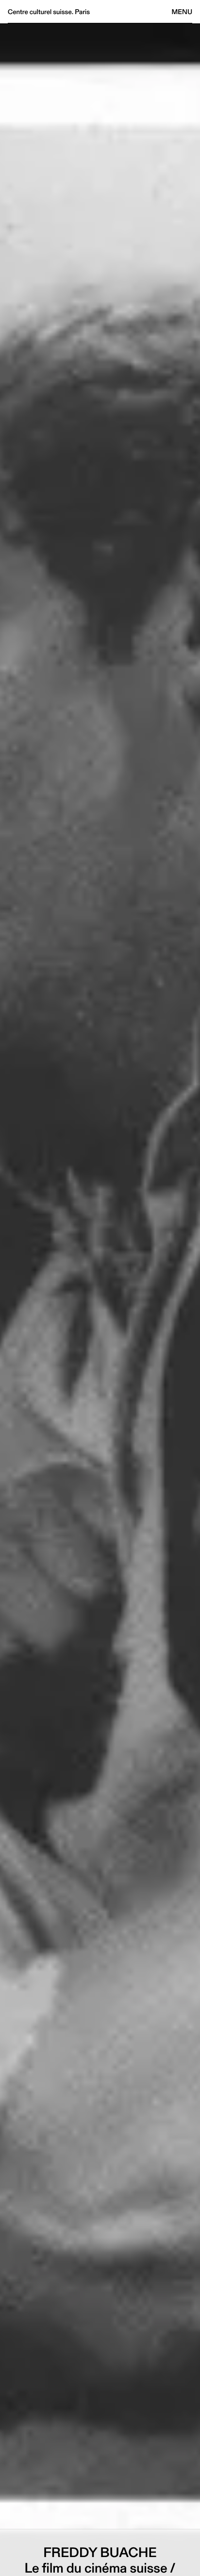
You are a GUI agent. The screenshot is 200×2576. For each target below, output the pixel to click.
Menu (182, 12)
